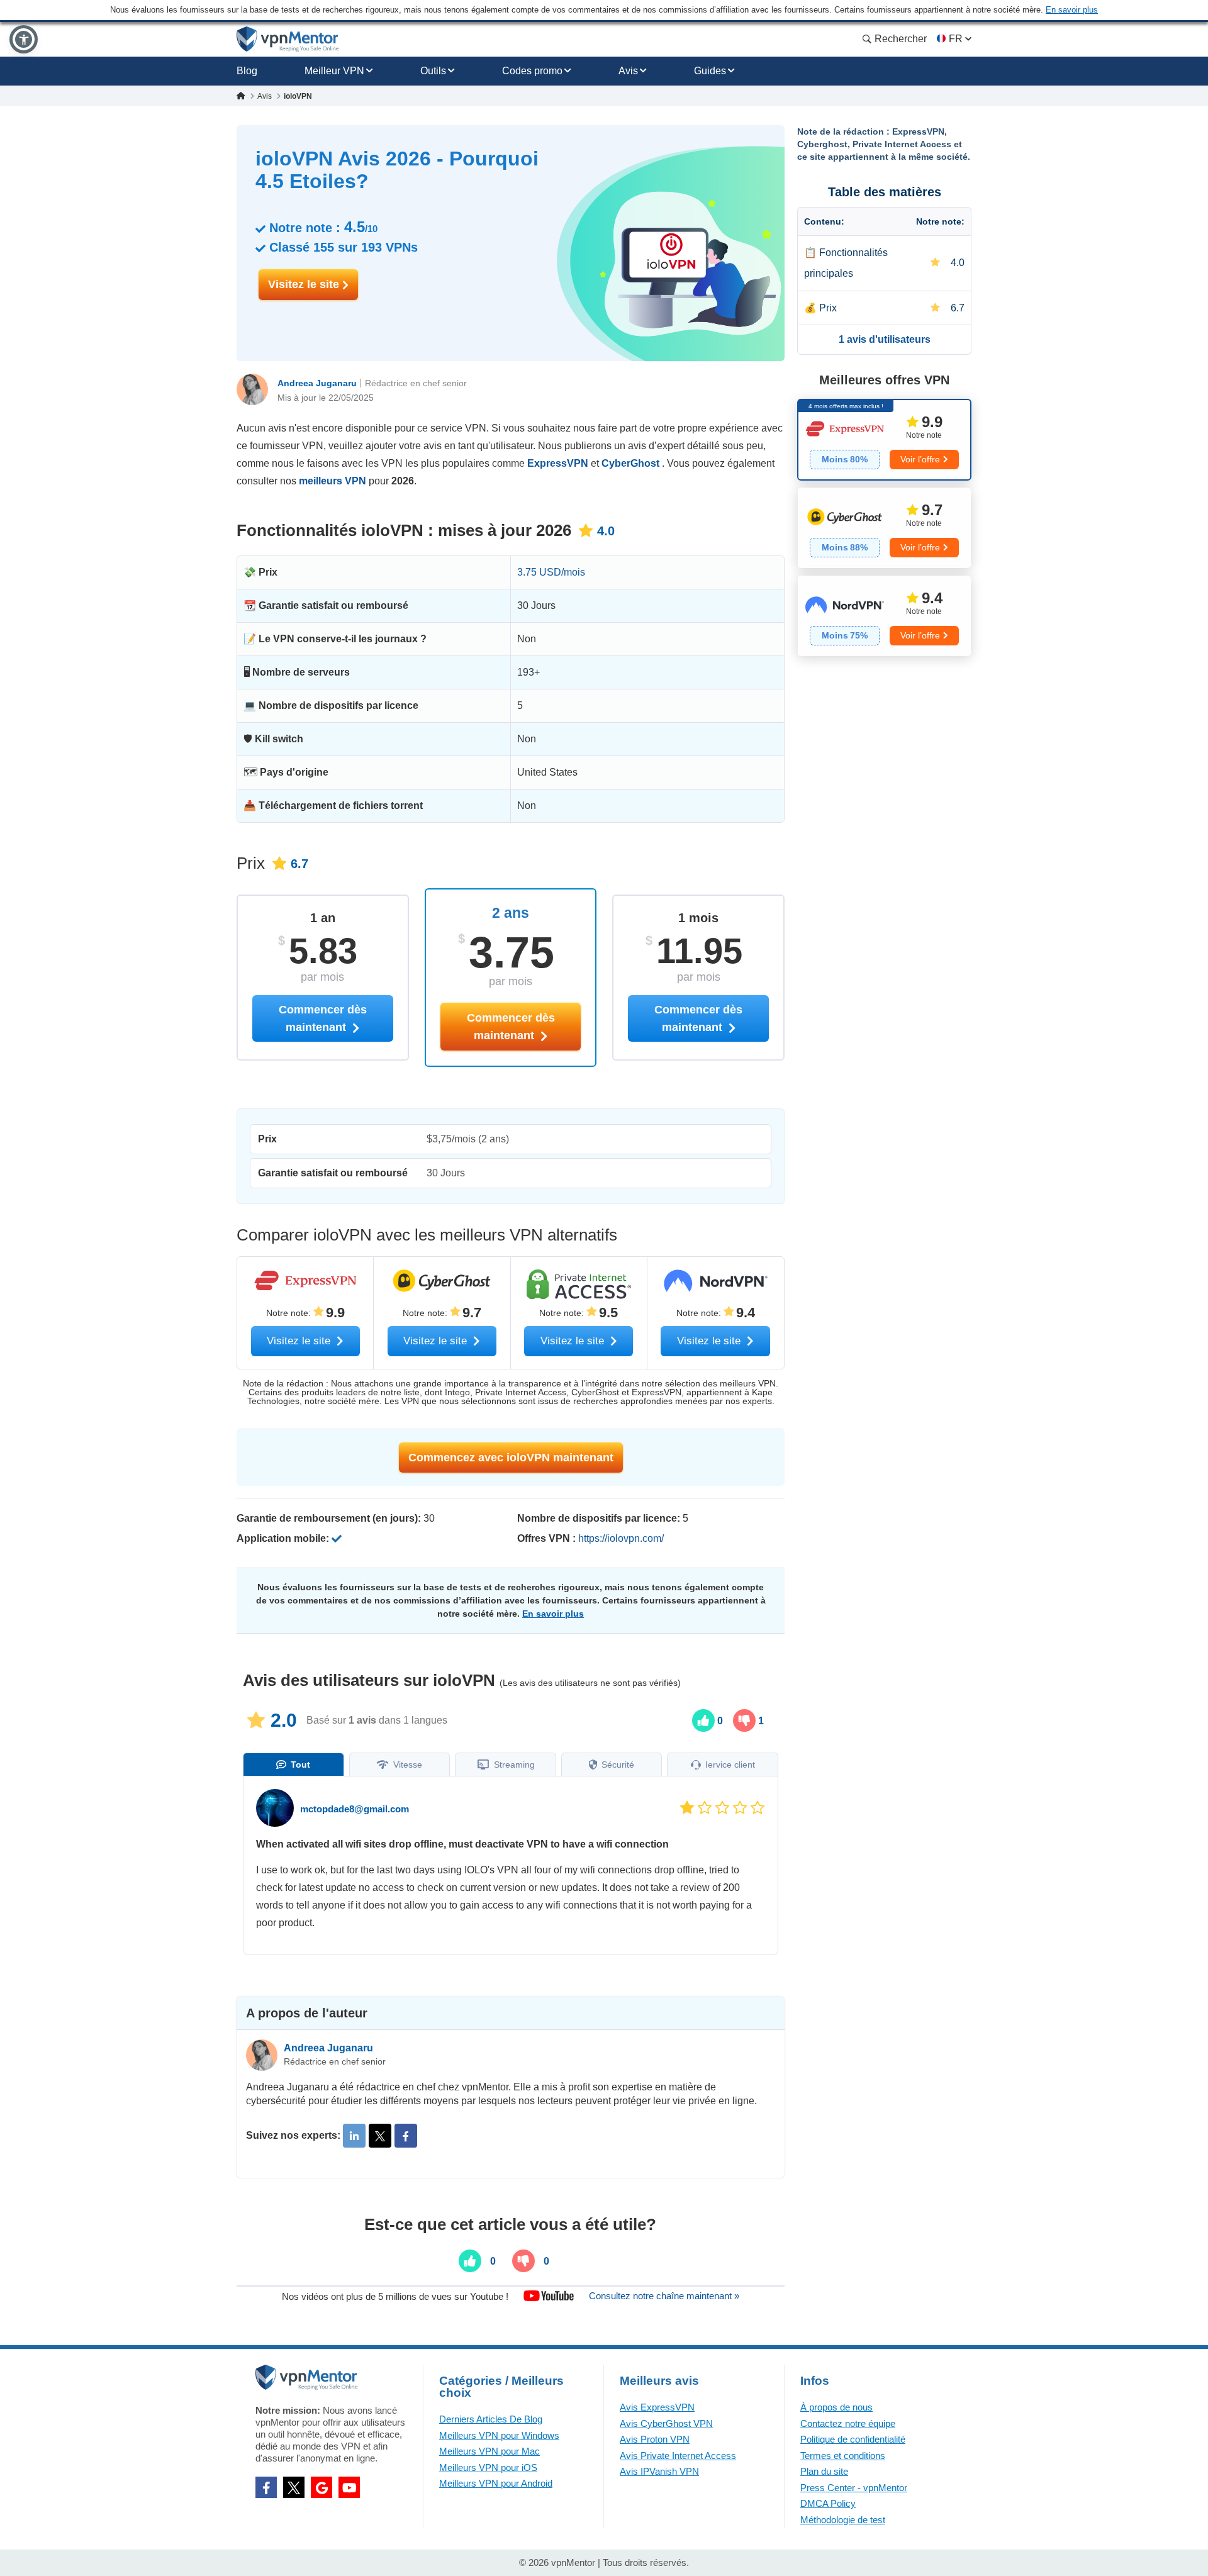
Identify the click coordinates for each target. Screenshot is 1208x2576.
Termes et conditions (843, 2456)
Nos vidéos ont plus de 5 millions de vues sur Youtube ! (395, 2296)
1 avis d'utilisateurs (885, 339)
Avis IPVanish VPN (659, 2471)
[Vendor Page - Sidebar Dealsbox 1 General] (884, 440)
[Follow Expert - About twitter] (380, 2136)
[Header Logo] (288, 39)
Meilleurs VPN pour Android (496, 2483)
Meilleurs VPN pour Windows (499, 2435)
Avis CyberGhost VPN (666, 2423)
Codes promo (532, 71)
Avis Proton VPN (655, 2439)
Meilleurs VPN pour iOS (488, 2467)
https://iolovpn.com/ (621, 1538)
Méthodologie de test (843, 2520)
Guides (710, 71)
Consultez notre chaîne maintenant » (664, 2296)
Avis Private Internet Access (678, 2456)
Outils (433, 71)
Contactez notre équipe (848, 2423)
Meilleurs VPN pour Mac (489, 2451)
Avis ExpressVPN (657, 2407)
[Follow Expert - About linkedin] (354, 2136)
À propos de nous (836, 2407)
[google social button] (322, 2487)
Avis (628, 71)
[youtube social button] (349, 2487)
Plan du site (824, 2471)
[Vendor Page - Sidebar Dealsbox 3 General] (884, 616)
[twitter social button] (294, 2487)
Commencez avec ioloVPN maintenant (511, 1458)
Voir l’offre (920, 459)
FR (956, 39)
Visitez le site (305, 284)
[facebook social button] (266, 2487)
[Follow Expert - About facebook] (406, 2136)
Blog (247, 71)
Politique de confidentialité (853, 2439)
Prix (828, 308)
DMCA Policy (828, 2503)
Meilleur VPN (334, 71)
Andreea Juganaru (317, 383)
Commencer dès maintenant (511, 1027)
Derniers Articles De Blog (491, 2419)
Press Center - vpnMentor (854, 2488)
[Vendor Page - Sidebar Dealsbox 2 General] (884, 528)
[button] (24, 39)
